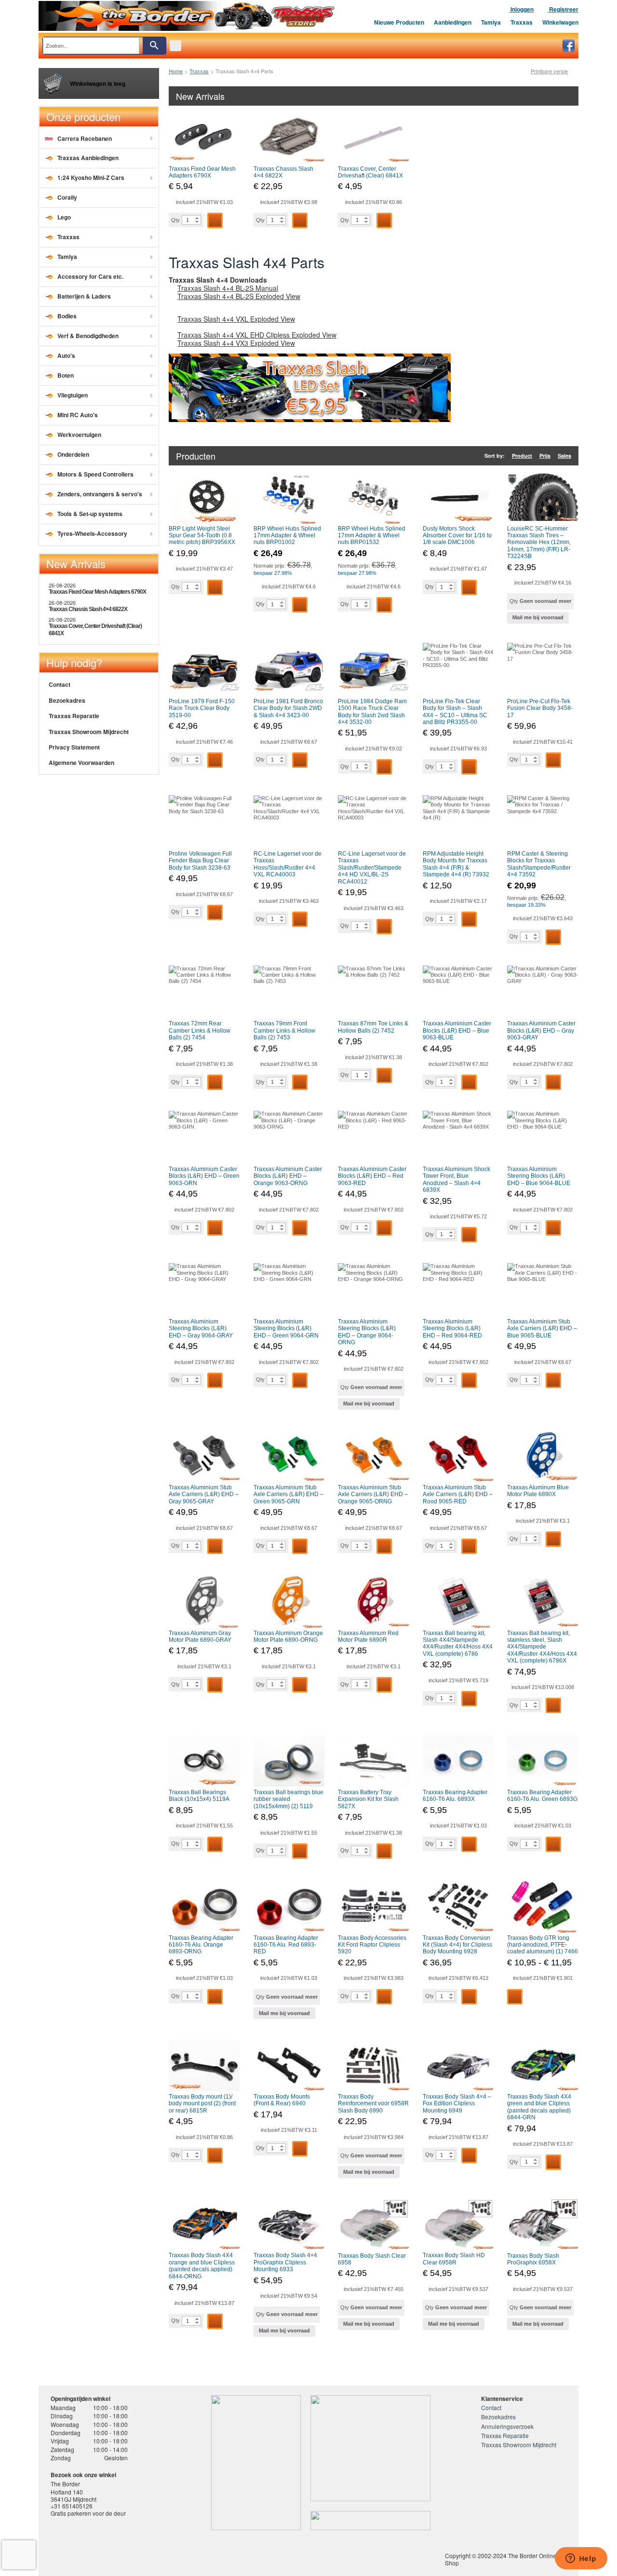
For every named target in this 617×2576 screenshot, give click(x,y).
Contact (60, 684)
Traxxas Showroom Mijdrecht (89, 732)
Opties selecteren (515, 1997)
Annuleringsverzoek (507, 2426)
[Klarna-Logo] (128, 2554)
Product (522, 456)
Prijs (545, 456)
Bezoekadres (67, 700)
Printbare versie (549, 71)
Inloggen (521, 9)
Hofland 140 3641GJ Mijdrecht (74, 2495)
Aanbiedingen (453, 22)
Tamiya (491, 22)
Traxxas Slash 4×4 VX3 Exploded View (236, 343)
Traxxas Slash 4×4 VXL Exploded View (236, 319)
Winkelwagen (560, 22)
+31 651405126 (72, 2506)
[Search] (154, 46)
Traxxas (522, 22)
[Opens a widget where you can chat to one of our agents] (581, 2559)
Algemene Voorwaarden (81, 763)
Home (176, 71)
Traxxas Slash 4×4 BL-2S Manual (228, 288)
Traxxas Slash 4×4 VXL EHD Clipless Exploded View (257, 335)
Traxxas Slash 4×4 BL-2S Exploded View (239, 296)
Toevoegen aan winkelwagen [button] (215, 220)
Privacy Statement (74, 747)
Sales (564, 456)
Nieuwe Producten (399, 22)
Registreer (563, 9)
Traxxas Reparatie (74, 716)
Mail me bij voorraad (538, 617)
